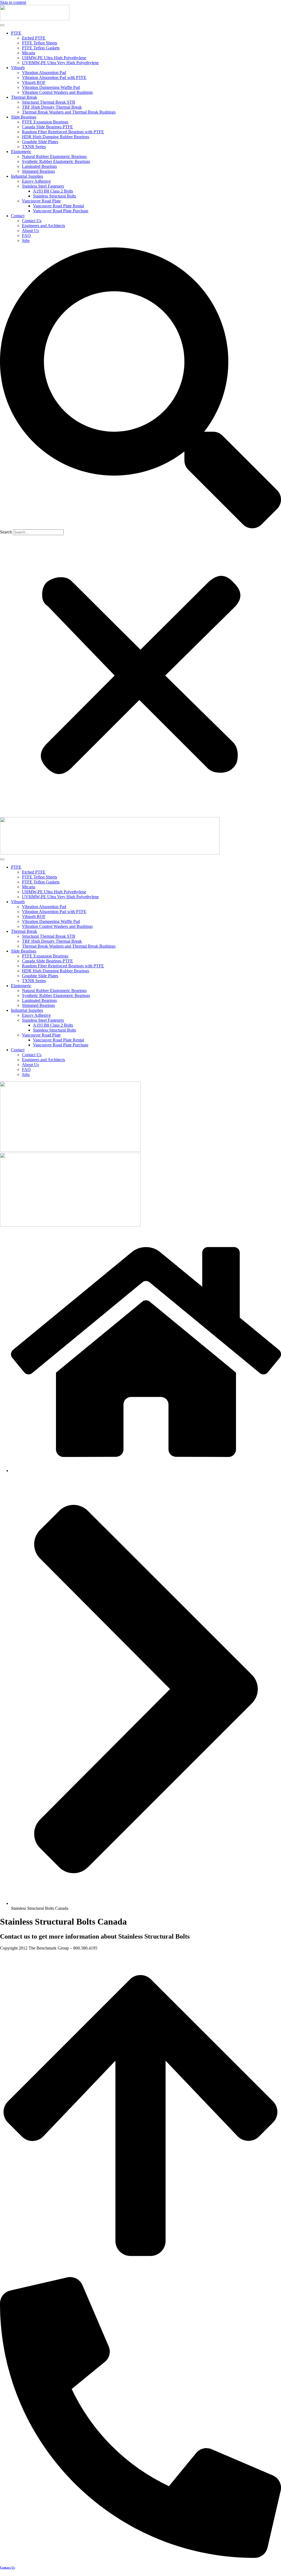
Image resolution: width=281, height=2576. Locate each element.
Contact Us (32, 221)
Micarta (29, 53)
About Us (30, 231)
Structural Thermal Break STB (49, 102)
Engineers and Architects (43, 226)
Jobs (26, 240)
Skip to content (13, 2)
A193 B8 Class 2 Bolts (53, 191)
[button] (140, 388)
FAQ (26, 235)
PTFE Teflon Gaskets (41, 48)
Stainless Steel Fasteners (43, 186)
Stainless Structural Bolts (54, 196)
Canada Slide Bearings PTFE (47, 127)
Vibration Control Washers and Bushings (57, 92)
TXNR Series (34, 147)
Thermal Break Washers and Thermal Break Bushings (69, 112)
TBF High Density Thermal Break (52, 107)
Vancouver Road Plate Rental (58, 206)
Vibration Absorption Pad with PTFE (54, 77)
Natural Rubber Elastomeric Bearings (54, 156)
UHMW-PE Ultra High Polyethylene (54, 58)
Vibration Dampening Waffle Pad (51, 87)
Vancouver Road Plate (41, 201)
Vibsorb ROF (34, 82)
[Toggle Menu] (2, 25)
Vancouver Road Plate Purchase (61, 211)
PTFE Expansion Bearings (45, 122)
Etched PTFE (34, 38)
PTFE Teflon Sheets (40, 43)
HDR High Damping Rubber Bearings (56, 137)
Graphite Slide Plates (40, 142)
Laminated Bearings (39, 166)
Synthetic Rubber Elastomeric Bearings (56, 161)
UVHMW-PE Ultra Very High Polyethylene (60, 63)
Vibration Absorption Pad (44, 73)
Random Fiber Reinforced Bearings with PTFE (63, 132)
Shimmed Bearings (38, 171)
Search (6, 532)
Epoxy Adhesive (36, 181)
